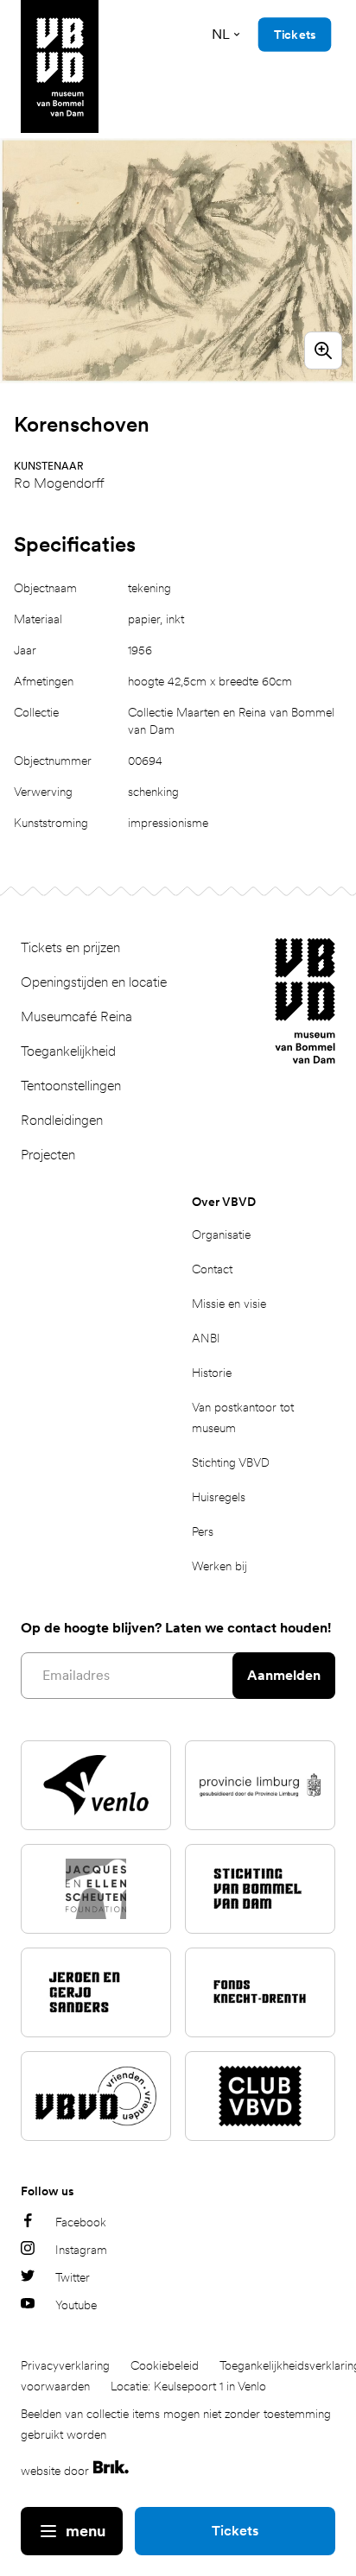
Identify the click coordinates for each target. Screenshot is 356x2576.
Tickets (235, 2531)
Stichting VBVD (231, 1462)
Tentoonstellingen (71, 1086)
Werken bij (219, 1566)
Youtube (76, 2305)
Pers (203, 1531)
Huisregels (219, 1497)
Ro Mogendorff (59, 483)
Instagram (81, 2250)
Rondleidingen (62, 1120)
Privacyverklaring (65, 2365)
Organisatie (221, 1234)
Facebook (81, 2222)
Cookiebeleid (165, 2365)
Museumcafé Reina (76, 1017)
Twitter (73, 2277)
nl (221, 34)
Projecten (48, 1155)
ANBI (206, 1338)
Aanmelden (284, 1675)
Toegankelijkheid (68, 1051)
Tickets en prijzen (70, 947)
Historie (212, 1373)
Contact (212, 1269)
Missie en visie (229, 1304)
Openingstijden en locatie (94, 982)
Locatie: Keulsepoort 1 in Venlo (188, 2386)
